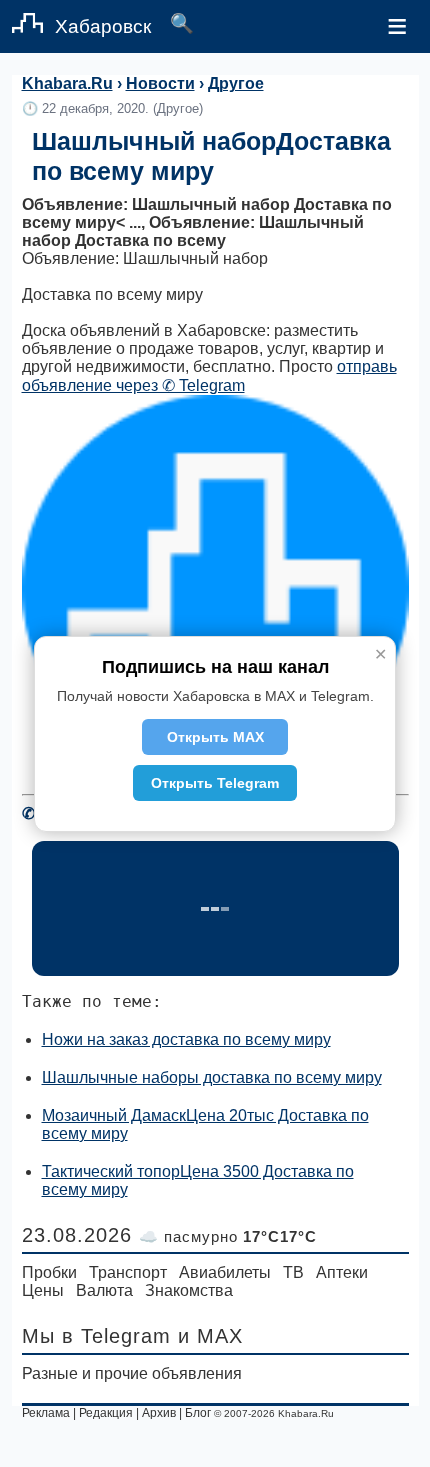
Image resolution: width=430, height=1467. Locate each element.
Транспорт (128, 1272)
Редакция (106, 1413)
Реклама (46, 1413)
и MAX (210, 1336)
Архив (159, 1413)
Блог (198, 1413)
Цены (43, 1290)
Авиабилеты (225, 1272)
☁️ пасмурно (228, 1236)
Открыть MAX (215, 737)
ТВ (293, 1272)
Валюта (104, 1290)
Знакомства (189, 1290)
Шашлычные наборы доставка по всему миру (212, 1077)
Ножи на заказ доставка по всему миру (186, 1039)
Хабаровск (103, 26)
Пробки (49, 1272)
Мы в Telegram (96, 1336)
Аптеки (342, 1272)
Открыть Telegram (215, 783)
